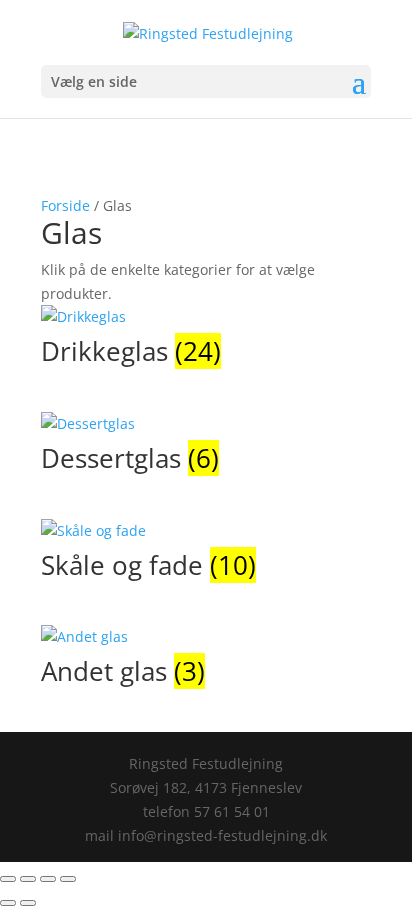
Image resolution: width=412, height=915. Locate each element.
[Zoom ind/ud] (8, 879)
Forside (65, 205)
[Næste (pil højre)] (28, 903)
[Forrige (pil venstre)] (8, 903)
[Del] (48, 879)
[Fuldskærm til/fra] (28, 879)
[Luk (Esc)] (68, 879)
